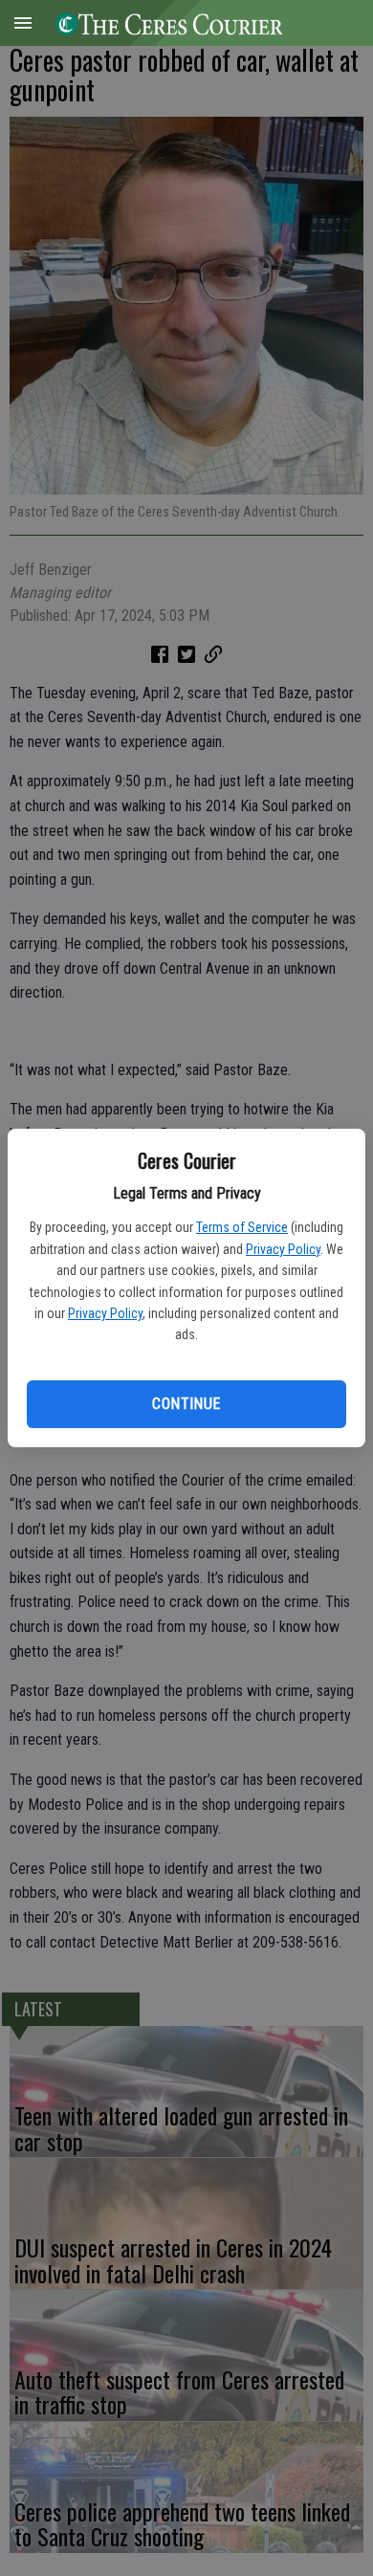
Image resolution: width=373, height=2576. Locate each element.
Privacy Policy (283, 1249)
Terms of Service (242, 1227)
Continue (186, 1404)
